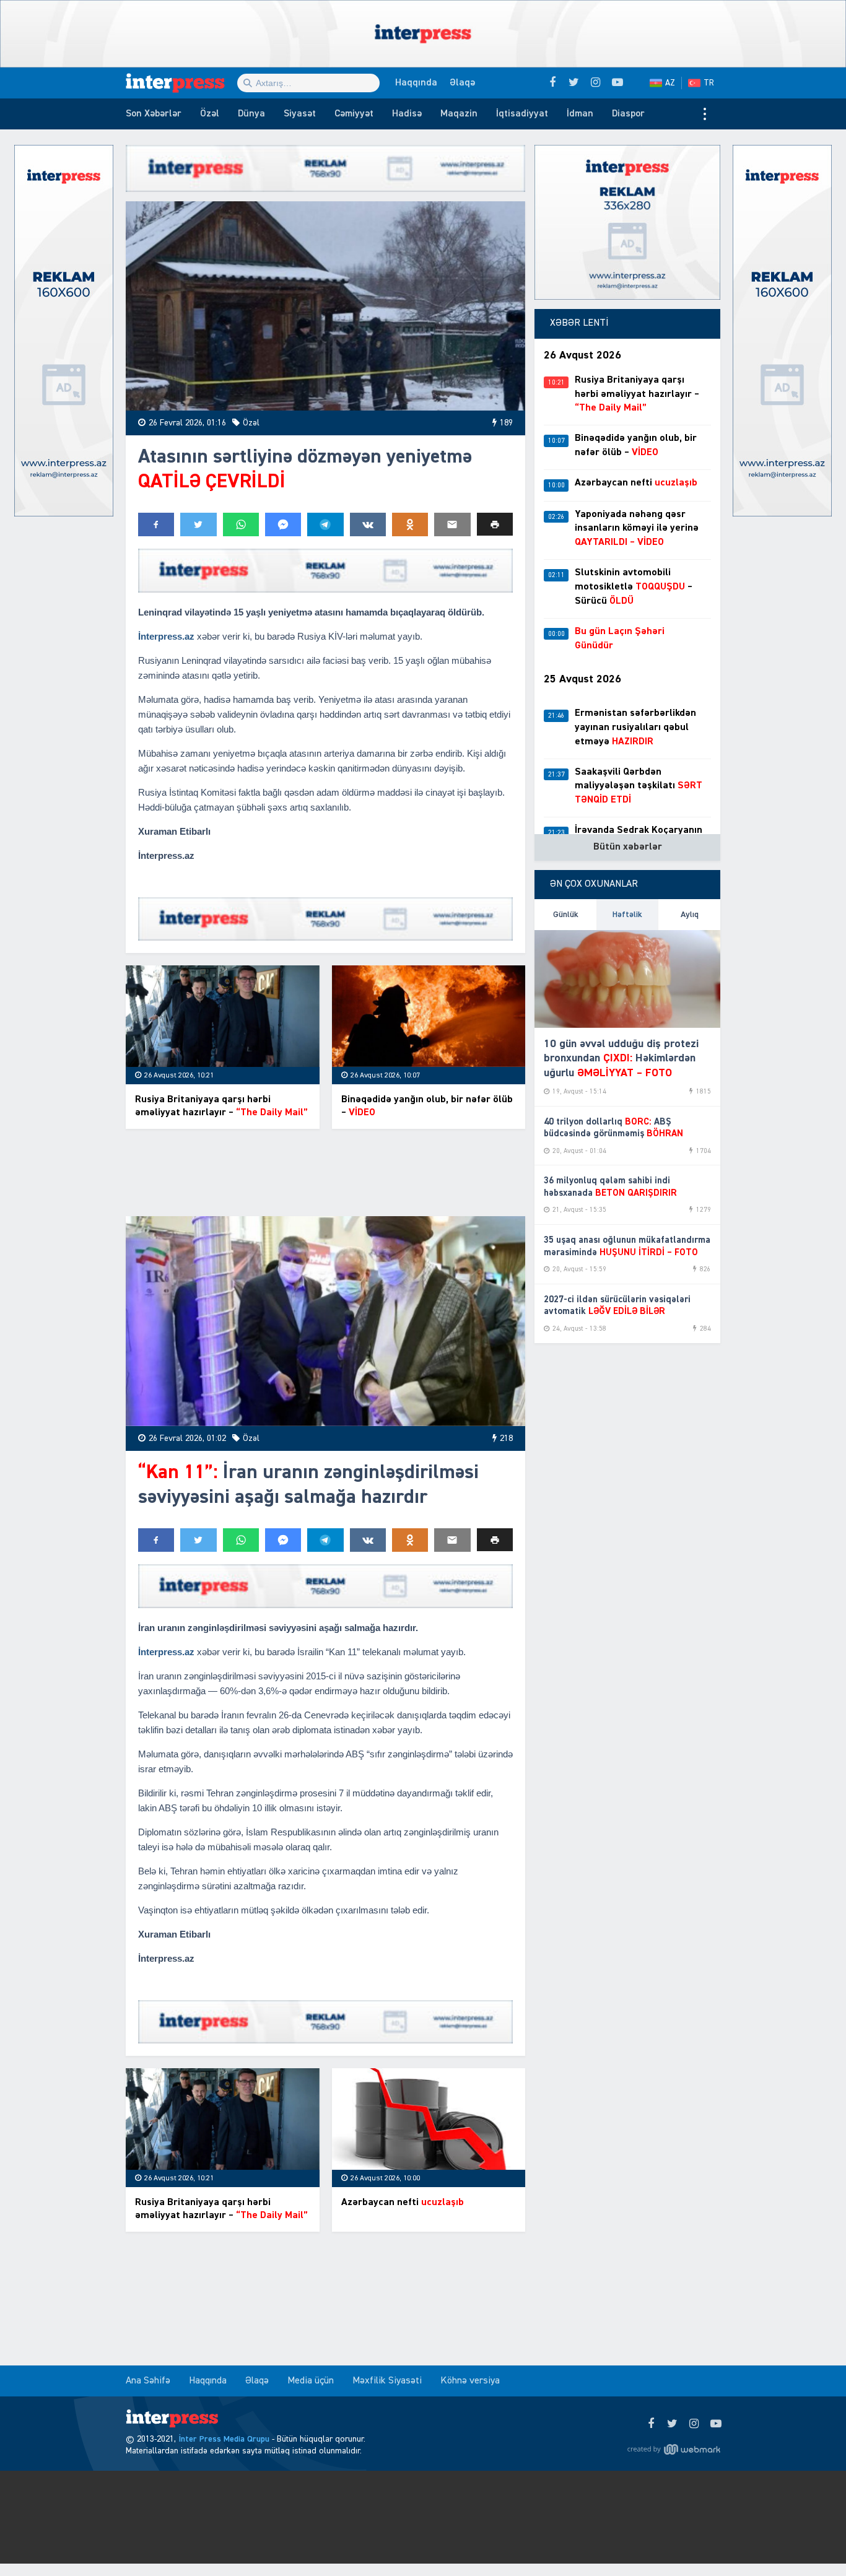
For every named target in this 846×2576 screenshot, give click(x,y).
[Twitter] (672, 2424)
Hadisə (407, 114)
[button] (495, 524)
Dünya (251, 114)
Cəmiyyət (354, 114)
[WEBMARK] (674, 2449)
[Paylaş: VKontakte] (368, 524)
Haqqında (416, 83)
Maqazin (459, 114)
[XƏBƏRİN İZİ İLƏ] (181, 83)
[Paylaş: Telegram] (325, 524)
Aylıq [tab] (690, 915)
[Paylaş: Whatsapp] (241, 524)
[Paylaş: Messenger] (283, 524)
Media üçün (311, 2381)
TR (709, 83)
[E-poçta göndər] (452, 524)
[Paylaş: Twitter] (198, 524)
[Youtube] (716, 2424)
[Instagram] (694, 2424)
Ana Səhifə (148, 2381)
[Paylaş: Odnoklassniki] (410, 524)
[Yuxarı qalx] (811, 2541)
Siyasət (300, 114)
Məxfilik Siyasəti (387, 2381)
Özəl (210, 114)
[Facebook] (651, 2424)
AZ (670, 83)
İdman (580, 114)
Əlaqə (462, 83)
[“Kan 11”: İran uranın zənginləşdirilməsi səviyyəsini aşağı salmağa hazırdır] (325, 1321)
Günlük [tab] (566, 915)
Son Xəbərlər (154, 114)
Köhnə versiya (470, 2381)
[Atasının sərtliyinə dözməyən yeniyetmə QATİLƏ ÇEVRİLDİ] (325, 306)
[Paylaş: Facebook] (156, 524)
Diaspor (628, 114)
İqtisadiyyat (522, 114)
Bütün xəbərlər (628, 847)
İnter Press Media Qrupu (224, 2439)
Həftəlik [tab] (627, 915)
